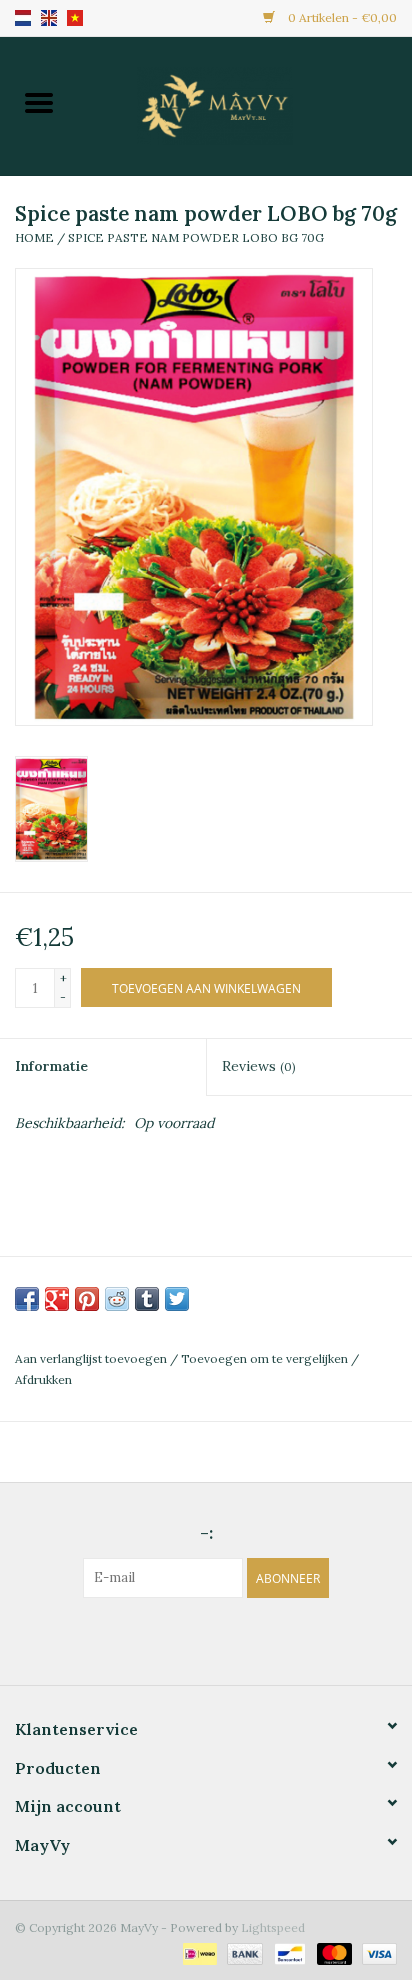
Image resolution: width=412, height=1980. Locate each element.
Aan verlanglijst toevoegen (92, 1358)
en (49, 18)
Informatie (51, 1066)
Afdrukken (43, 1379)
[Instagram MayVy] (224, 1639)
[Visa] (376, 1952)
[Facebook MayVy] (188, 1639)
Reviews (258, 1066)
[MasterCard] (332, 1952)
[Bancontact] (288, 1952)
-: (206, 1532)
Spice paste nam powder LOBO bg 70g (196, 237)
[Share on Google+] (57, 1299)
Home (34, 237)
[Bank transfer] (242, 1952)
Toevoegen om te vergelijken (266, 1358)
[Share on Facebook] (27, 1299)
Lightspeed (273, 1927)
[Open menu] (39, 102)
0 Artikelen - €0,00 (341, 17)
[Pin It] (87, 1299)
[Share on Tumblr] (147, 1299)
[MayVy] (244, 104)
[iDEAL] (198, 1952)
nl (23, 18)
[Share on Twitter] (177, 1299)
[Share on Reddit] (117, 1299)
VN (75, 18)
